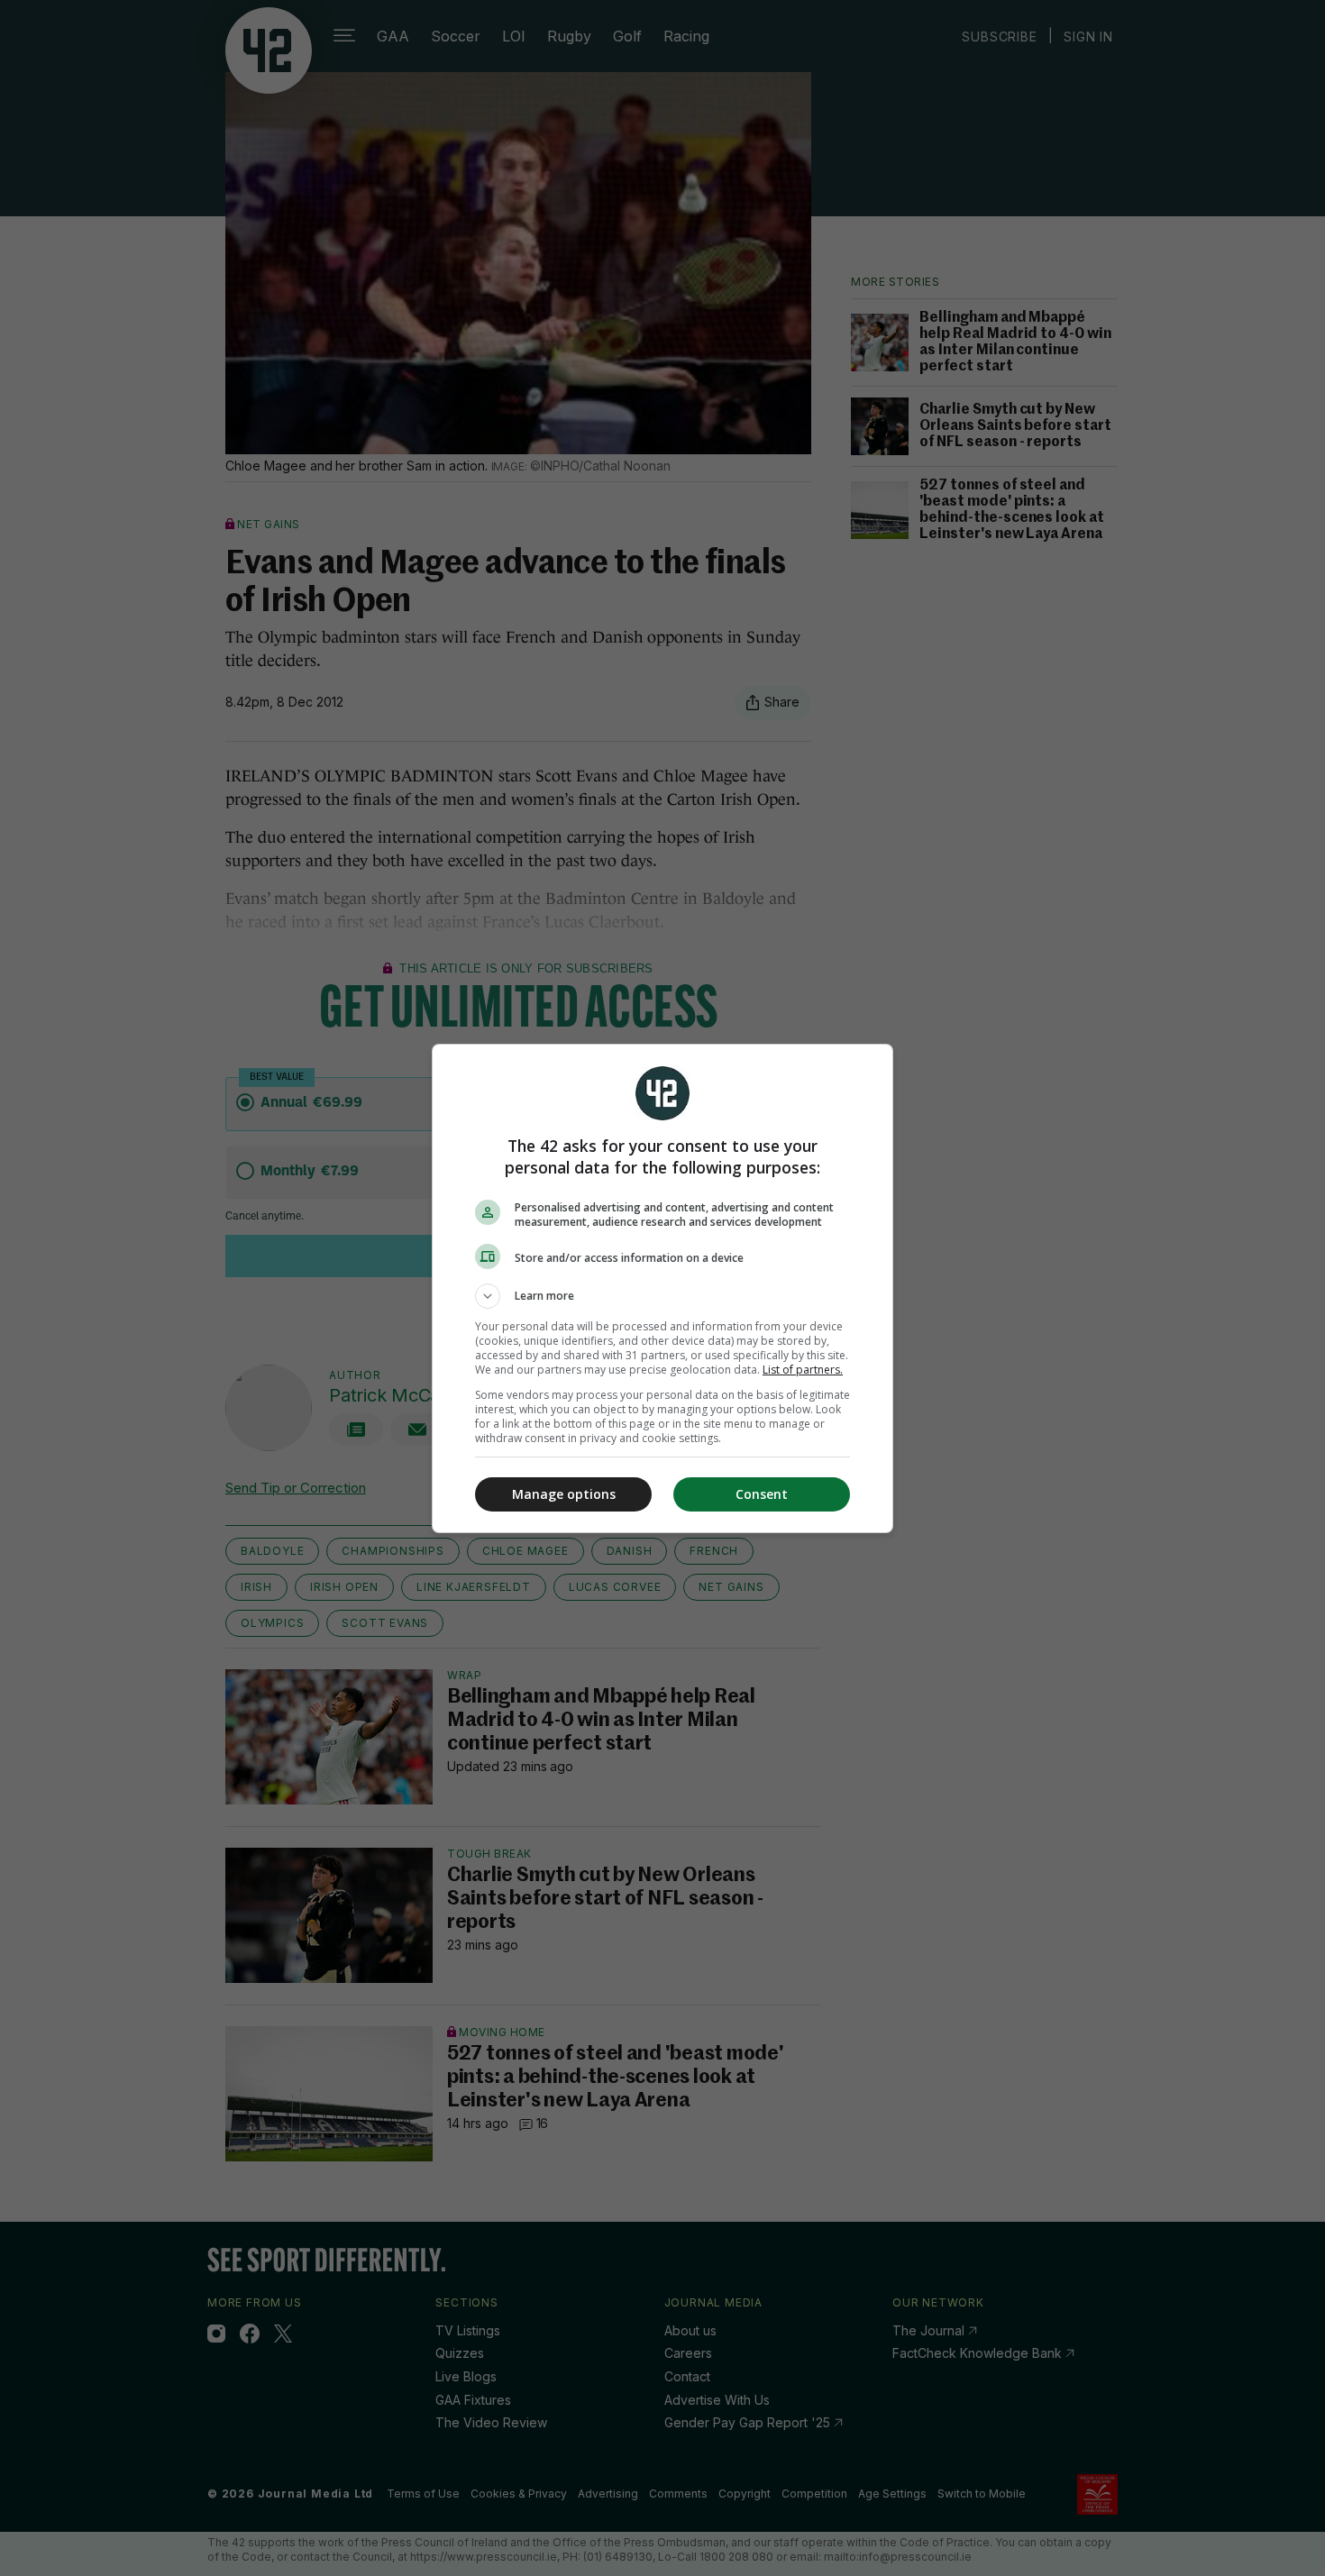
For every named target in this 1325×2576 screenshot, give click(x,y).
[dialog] (662, 1288)
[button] (662, 1296)
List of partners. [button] (803, 1370)
